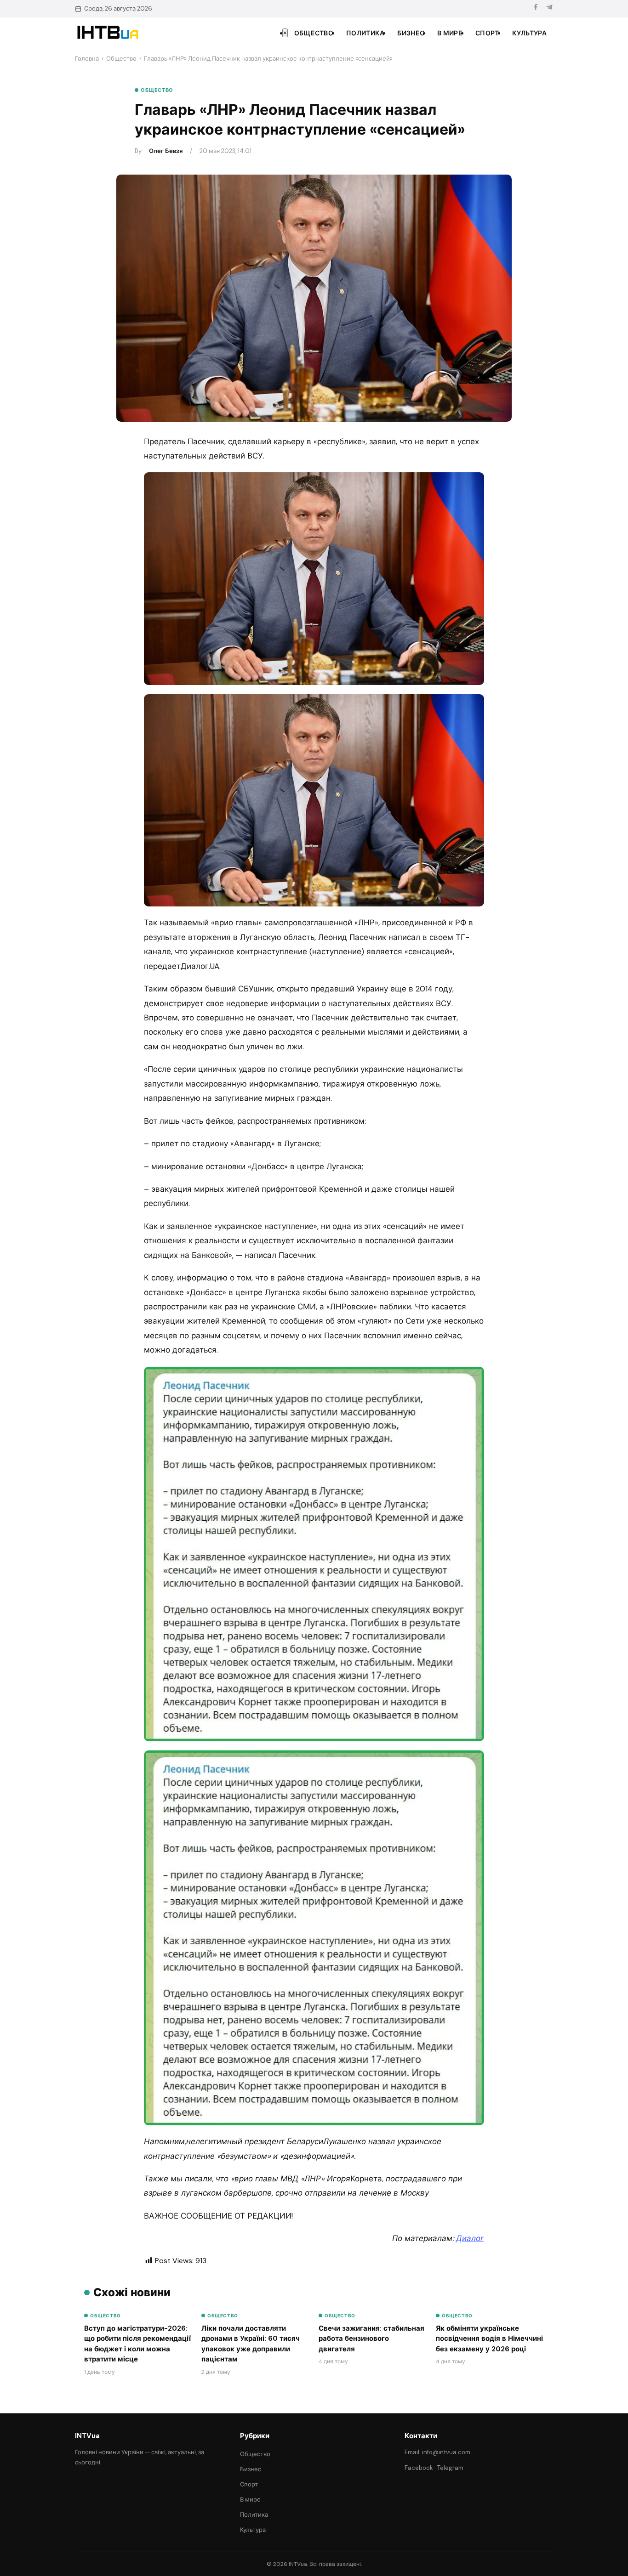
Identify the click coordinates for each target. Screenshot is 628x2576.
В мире (450, 33)
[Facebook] (536, 8)
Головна (87, 59)
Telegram (450, 2468)
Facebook (419, 2468)
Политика (365, 33)
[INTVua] (107, 33)
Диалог (470, 2238)
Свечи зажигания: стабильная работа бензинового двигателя (371, 2339)
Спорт (487, 33)
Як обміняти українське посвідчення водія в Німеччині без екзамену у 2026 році (489, 2339)
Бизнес (411, 33)
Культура (529, 33)
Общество (314, 33)
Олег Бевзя (166, 151)
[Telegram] (549, 8)
